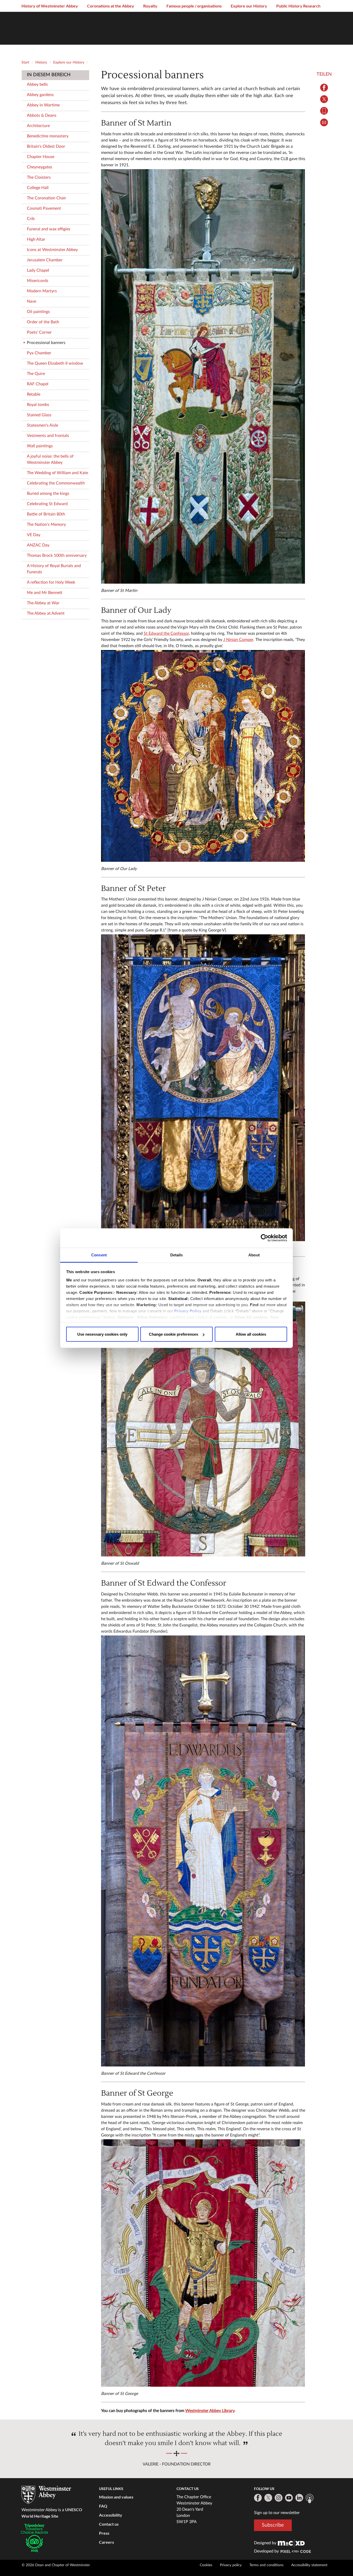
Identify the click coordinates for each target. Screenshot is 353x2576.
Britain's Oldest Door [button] (46, 146)
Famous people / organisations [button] (194, 6)
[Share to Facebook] (324, 88)
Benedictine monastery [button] (48, 136)
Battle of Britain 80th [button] (46, 514)
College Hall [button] (38, 188)
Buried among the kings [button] (48, 494)
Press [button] (104, 2533)
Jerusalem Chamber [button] (45, 260)
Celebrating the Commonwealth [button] (56, 483)
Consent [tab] (99, 1255)
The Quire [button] (36, 374)
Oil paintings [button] (38, 312)
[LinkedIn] (299, 2498)
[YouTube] (289, 2498)
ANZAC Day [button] (38, 545)
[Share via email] (324, 122)
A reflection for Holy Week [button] (51, 582)
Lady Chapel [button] (38, 270)
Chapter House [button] (41, 157)
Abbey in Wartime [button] (43, 105)
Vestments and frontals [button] (48, 436)
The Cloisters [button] (39, 177)
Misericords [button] (38, 281)
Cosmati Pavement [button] (44, 208)
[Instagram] (279, 2498)
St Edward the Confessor (166, 633)
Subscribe (273, 2525)
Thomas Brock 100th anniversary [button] (57, 555)
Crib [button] (31, 219)
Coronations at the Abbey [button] (111, 6)
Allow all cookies (251, 1334)
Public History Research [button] (298, 6)
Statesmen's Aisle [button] (43, 425)
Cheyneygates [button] (40, 167)
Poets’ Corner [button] (39, 332)
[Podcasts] (310, 2499)
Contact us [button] (109, 2524)
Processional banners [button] (46, 343)
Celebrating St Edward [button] (47, 504)
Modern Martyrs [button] (42, 291)
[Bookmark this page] (324, 111)
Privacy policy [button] (231, 2565)
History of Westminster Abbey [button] (50, 6)
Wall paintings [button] (40, 446)
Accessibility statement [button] (309, 2565)
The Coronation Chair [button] (47, 198)
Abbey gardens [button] (40, 95)
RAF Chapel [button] (38, 384)
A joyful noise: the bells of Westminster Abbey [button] (50, 459)
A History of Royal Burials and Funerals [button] (54, 569)
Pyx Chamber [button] (39, 353)
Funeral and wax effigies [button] (49, 229)
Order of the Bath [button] (43, 322)
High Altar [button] (36, 239)
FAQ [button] (103, 2506)
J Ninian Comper (238, 640)
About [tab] (254, 1255)
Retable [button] (34, 394)
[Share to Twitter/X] (324, 99)
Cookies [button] (206, 2565)
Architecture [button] (38, 126)
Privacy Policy (188, 1311)
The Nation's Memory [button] (46, 524)
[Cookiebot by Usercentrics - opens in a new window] (264, 1238)
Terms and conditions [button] (266, 2565)
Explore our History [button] (249, 6)
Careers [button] (106, 2542)
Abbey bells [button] (37, 84)
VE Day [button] (34, 535)
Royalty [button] (150, 6)
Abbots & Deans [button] (42, 115)
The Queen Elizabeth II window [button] (55, 363)
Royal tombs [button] (38, 405)
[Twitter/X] (268, 2498)
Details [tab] (177, 1255)
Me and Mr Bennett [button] (45, 593)
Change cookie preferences (174, 1334)
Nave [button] (32, 301)
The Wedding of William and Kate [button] (57, 473)
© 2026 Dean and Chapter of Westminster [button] (56, 2565)
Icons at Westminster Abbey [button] (52, 250)
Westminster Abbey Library (210, 2411)
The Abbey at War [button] (43, 603)
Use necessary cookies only (102, 1334)
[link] (291, 2543)
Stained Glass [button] (39, 415)
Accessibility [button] (111, 2515)
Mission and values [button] (116, 2497)
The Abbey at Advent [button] (46, 613)
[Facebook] (258, 2498)
